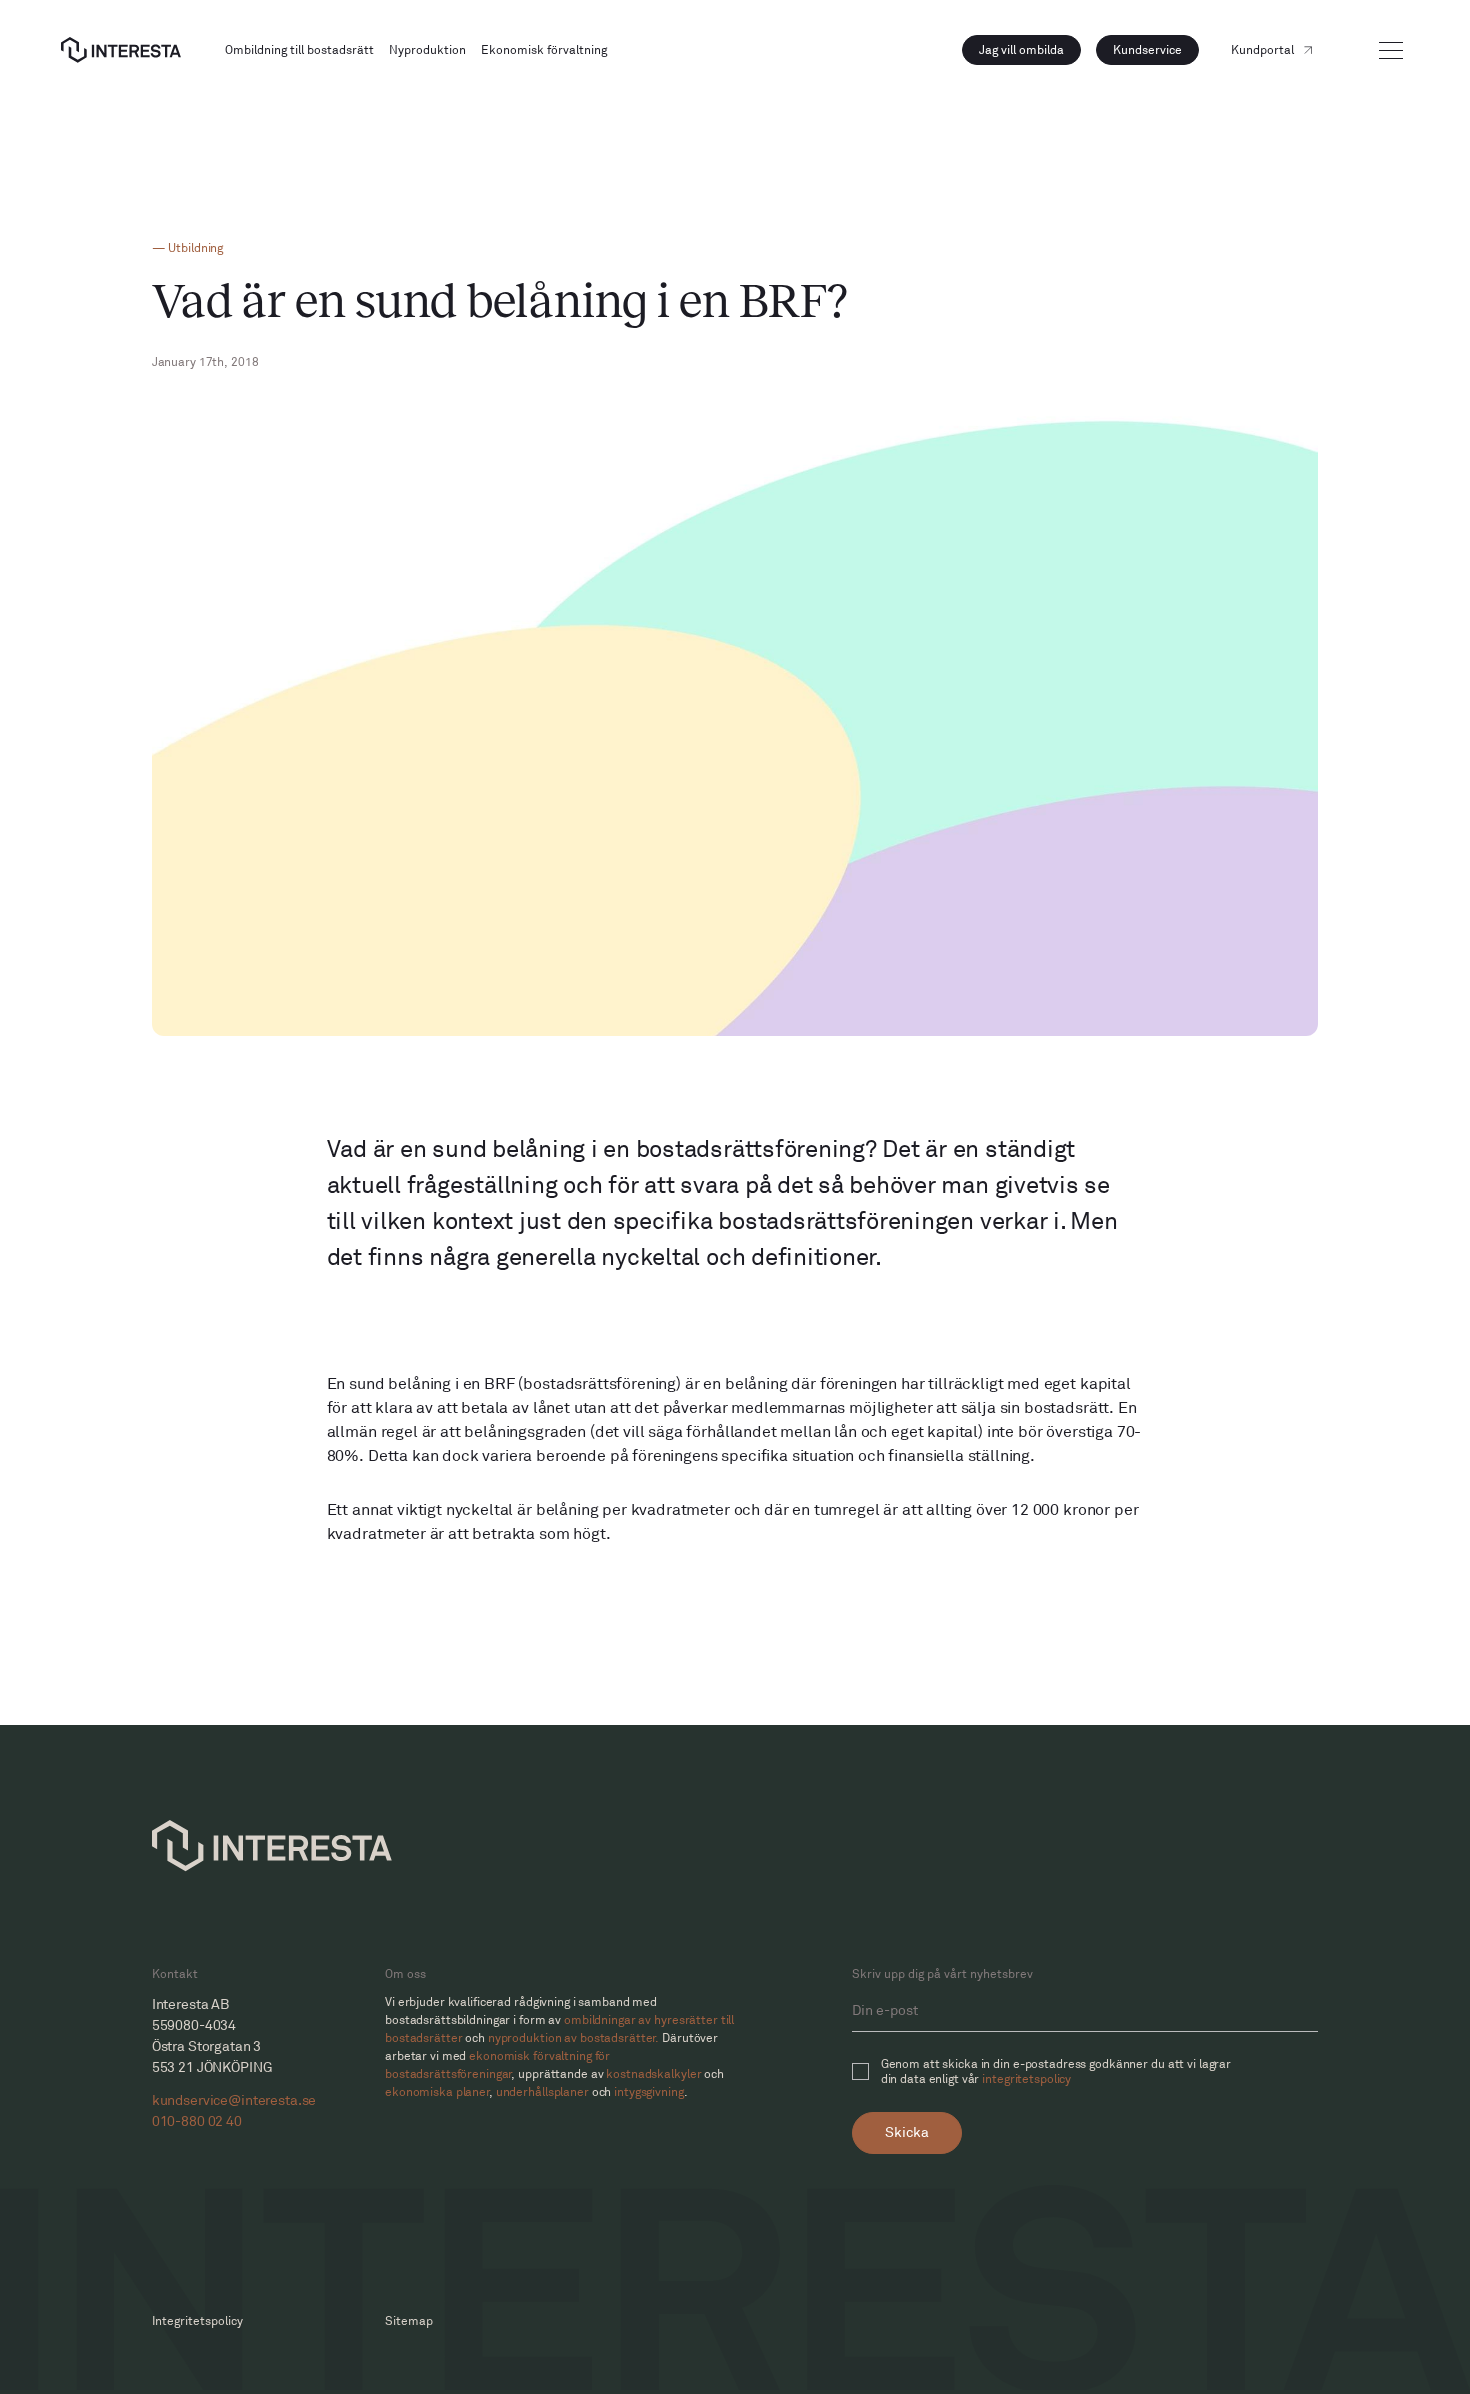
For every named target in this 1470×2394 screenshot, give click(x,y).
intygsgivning (648, 2092)
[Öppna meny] (1391, 50)
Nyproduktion (427, 50)
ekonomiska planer (437, 2092)
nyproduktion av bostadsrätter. (573, 2038)
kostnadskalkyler (653, 2074)
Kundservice (1147, 50)
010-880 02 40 (197, 2121)
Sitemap (409, 2321)
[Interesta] (121, 50)
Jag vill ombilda (1021, 50)
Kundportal (1262, 50)
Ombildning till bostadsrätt (299, 50)
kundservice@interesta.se (234, 2100)
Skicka (907, 2132)
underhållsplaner (542, 2092)
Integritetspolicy (197, 2321)
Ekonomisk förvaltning (544, 50)
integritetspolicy (1026, 2079)
